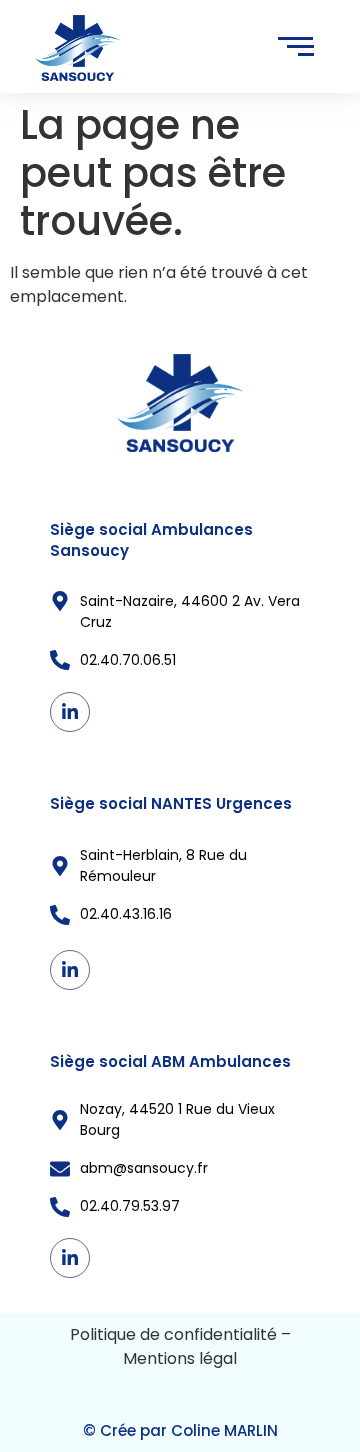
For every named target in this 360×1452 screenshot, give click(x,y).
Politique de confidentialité (173, 1334)
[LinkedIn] (70, 712)
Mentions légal (180, 1358)
